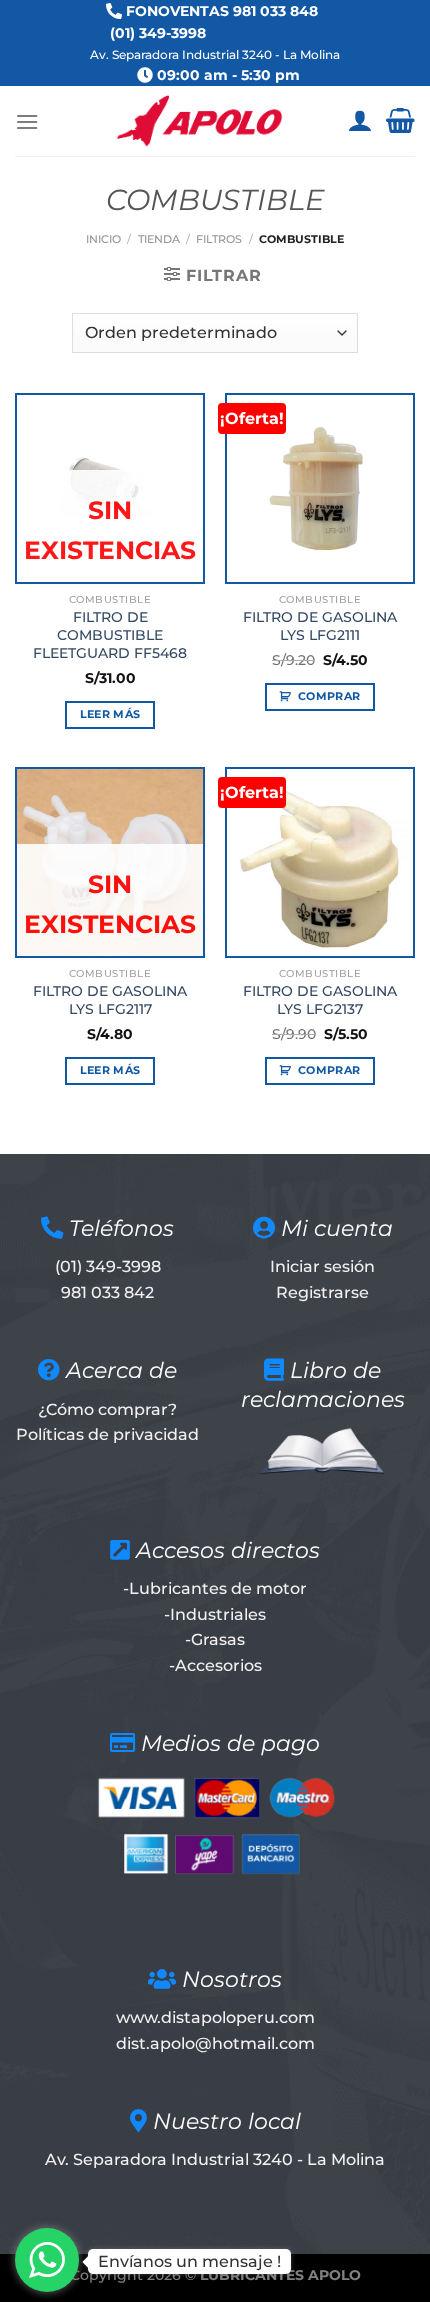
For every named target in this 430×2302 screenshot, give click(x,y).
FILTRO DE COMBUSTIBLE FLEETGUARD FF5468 (110, 634)
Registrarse (322, 1292)
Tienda (159, 239)
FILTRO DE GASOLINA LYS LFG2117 (110, 1000)
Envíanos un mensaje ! (189, 2261)
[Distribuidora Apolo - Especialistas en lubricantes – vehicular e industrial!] (199, 121)
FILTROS (219, 239)
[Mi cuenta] (359, 121)
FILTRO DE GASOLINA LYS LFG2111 (320, 626)
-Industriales (215, 1614)
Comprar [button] (329, 696)
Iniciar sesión (322, 1266)
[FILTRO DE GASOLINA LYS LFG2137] (320, 862)
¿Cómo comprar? (107, 1409)
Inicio (103, 239)
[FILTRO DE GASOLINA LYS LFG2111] (320, 488)
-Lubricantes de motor (215, 1588)
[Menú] (27, 121)
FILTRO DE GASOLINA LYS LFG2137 (320, 1000)
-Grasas (215, 1639)
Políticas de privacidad (107, 1434)
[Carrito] (400, 121)
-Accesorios (215, 1665)
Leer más (110, 714)
